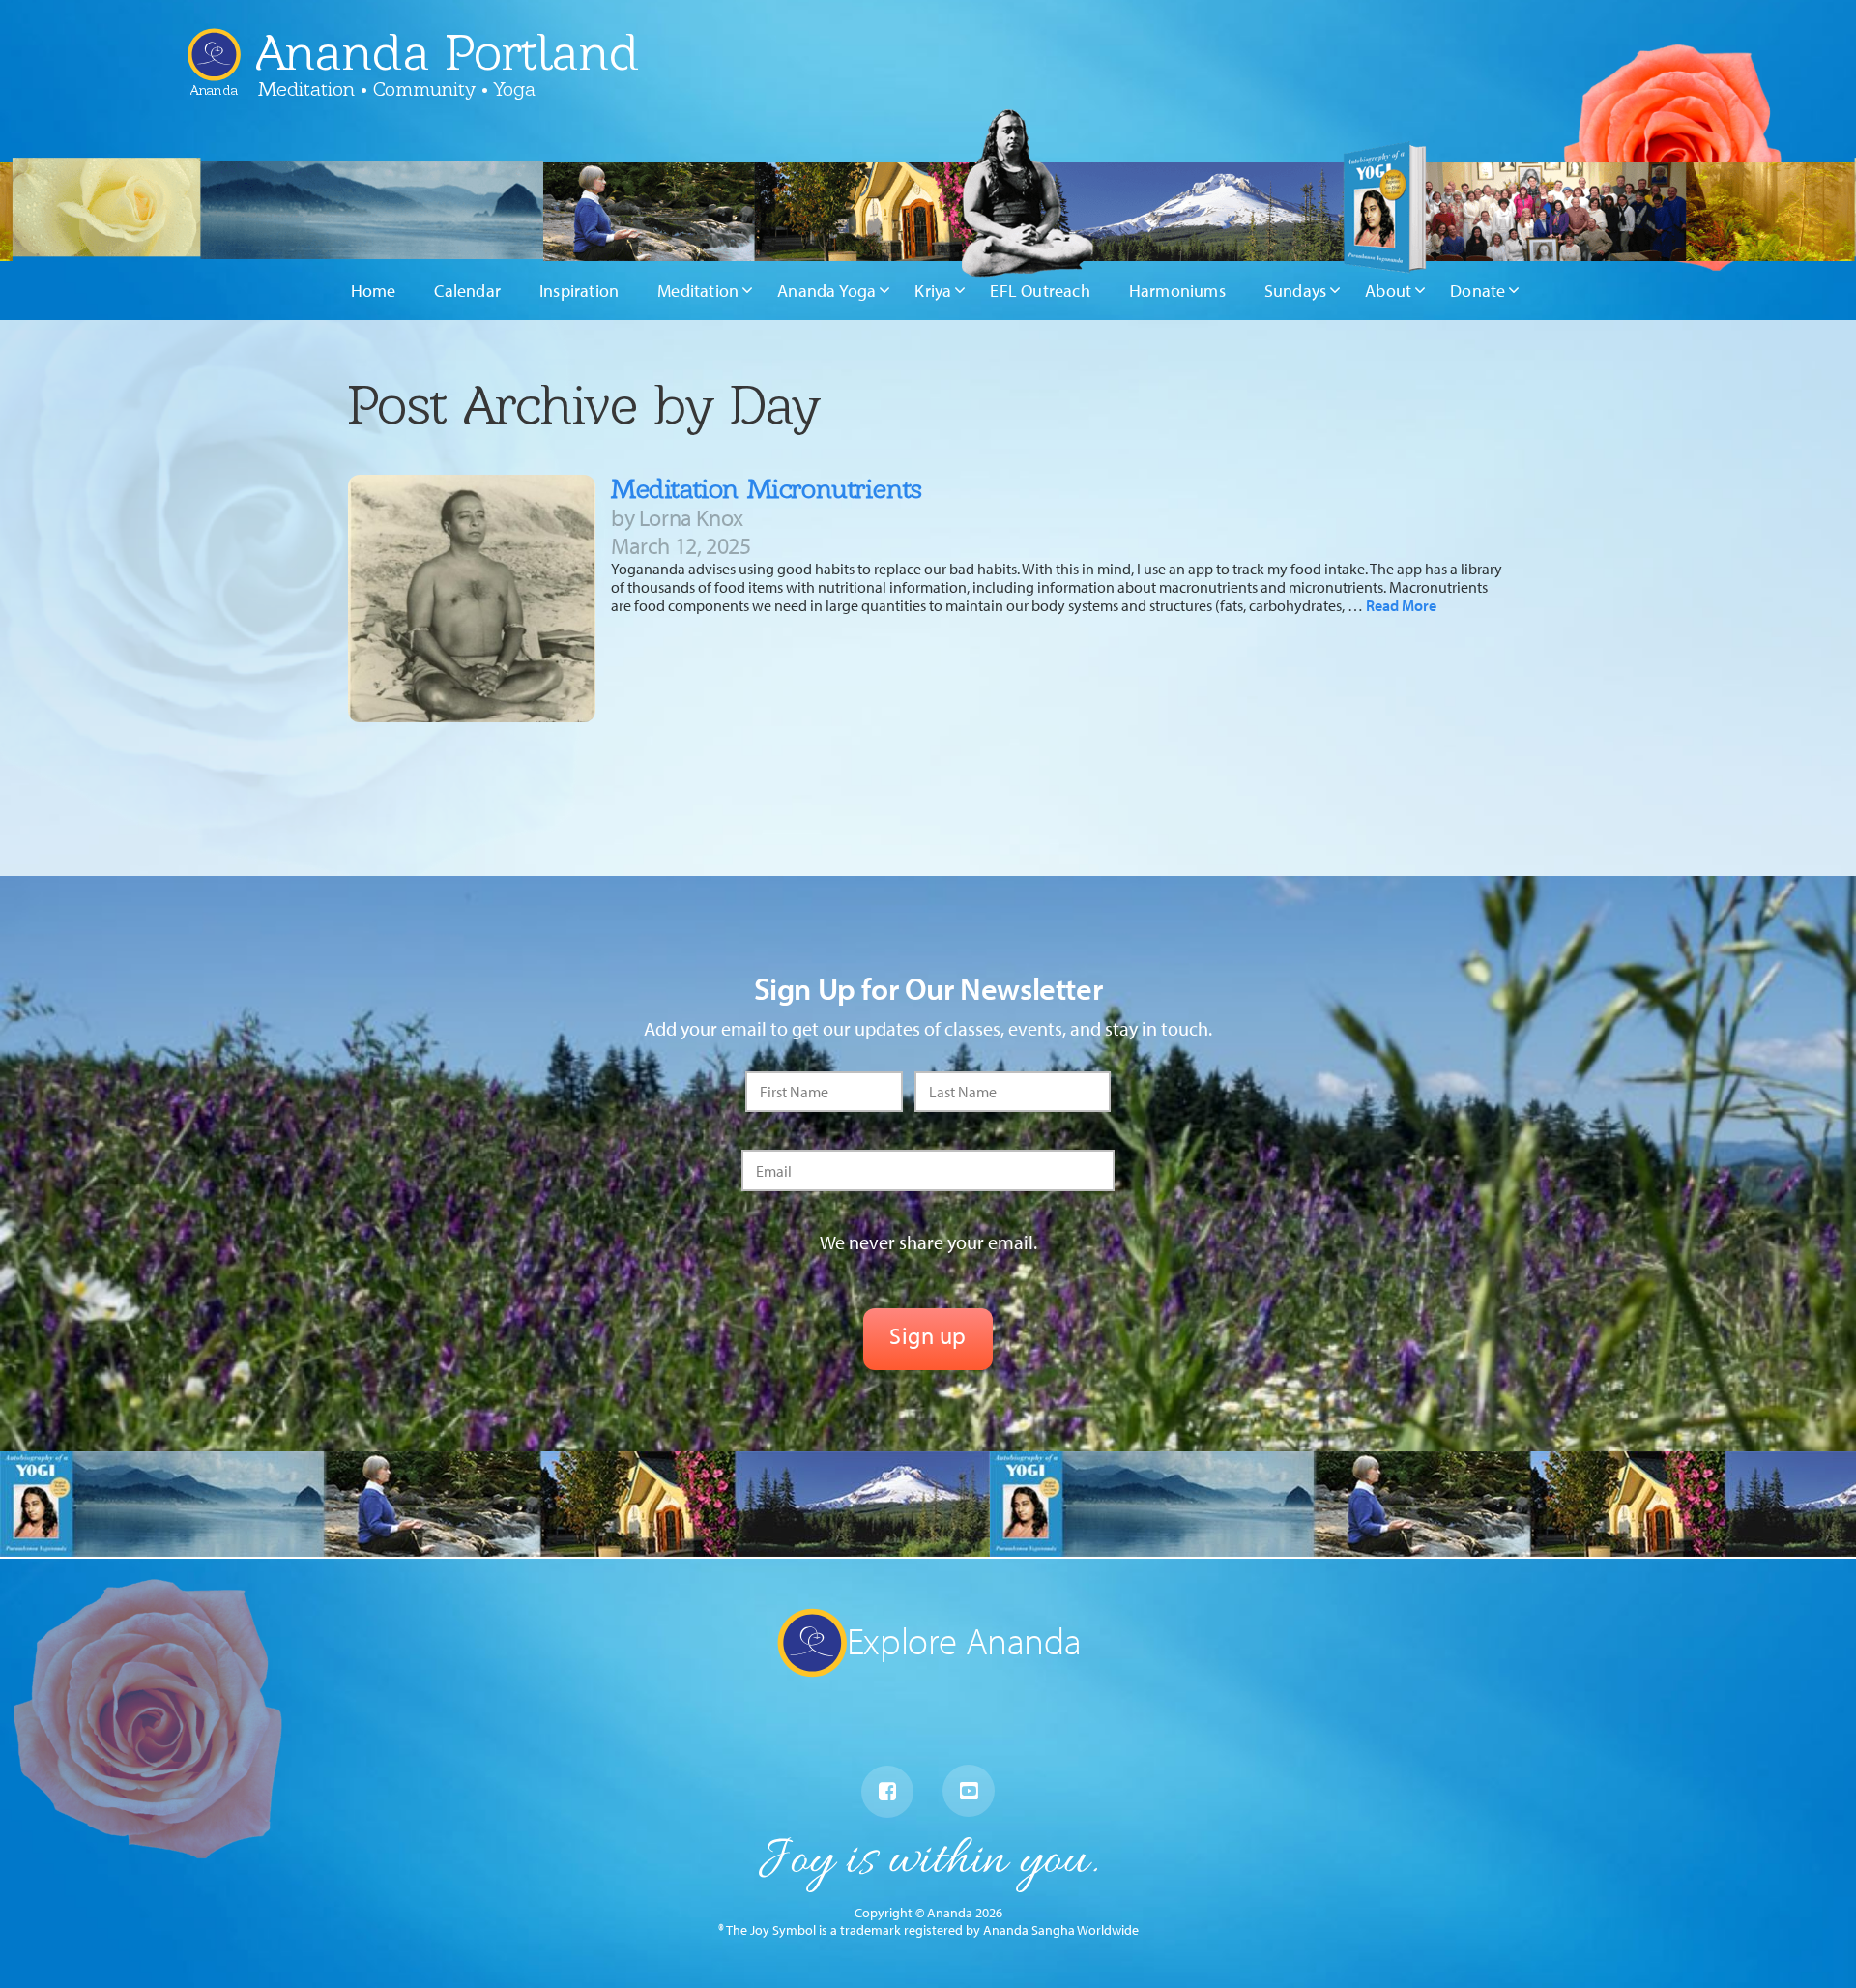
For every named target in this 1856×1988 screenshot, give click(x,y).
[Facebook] (887, 1792)
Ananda (214, 83)
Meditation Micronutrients (767, 489)
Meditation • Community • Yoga (397, 89)
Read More (1401, 605)
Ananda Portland (448, 52)
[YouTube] (969, 1791)
